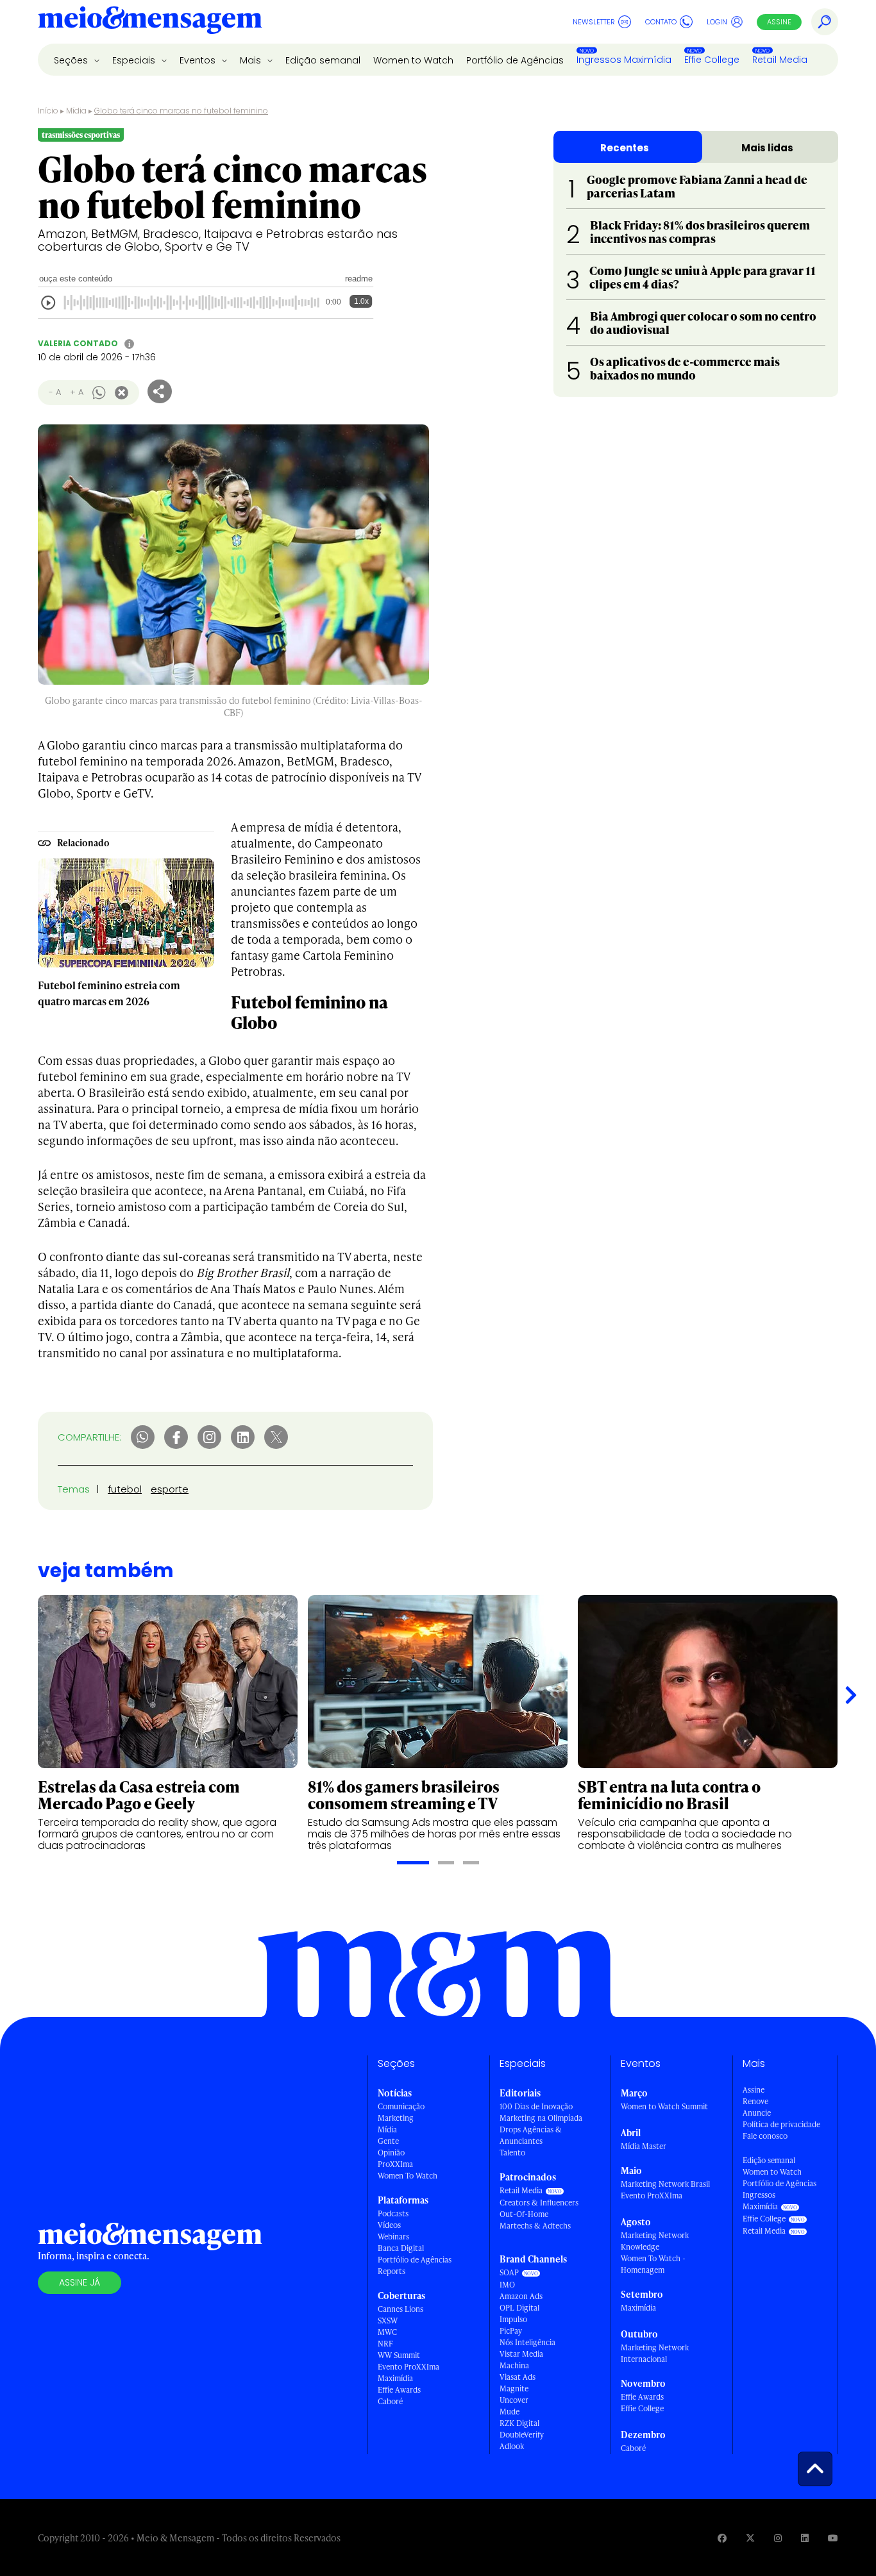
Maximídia (395, 2378)
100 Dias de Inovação (536, 2106)
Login (717, 22)
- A (55, 392)
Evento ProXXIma (409, 2367)
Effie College (712, 60)
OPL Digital (519, 2308)
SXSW (388, 2321)
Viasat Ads (518, 2377)
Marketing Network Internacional (655, 2353)
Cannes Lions (400, 2309)
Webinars (393, 2237)
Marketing (396, 2118)
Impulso (513, 2319)
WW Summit (399, 2355)
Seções (72, 60)
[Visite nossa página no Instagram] (778, 2538)
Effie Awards (399, 2390)
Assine (779, 22)
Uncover (514, 2400)
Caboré (390, 2401)
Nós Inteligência (527, 2342)
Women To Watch (408, 2176)
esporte (170, 1489)
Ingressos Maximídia (624, 60)
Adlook (512, 2446)
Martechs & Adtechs (535, 2226)
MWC (387, 2332)
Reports (392, 2271)
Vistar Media (521, 2354)
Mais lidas (767, 148)
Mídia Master (644, 2146)
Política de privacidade (781, 2124)
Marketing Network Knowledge (655, 2241)
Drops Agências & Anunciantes (531, 2135)
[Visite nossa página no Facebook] (722, 2538)
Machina (514, 2365)
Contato (661, 22)
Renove (755, 2101)
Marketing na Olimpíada (541, 2118)
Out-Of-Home (524, 2214)
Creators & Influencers (539, 2203)
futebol (125, 1489)
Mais (252, 60)
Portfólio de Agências (515, 60)
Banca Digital (401, 2248)
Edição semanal (323, 60)
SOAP (509, 2272)
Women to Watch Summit (664, 2106)
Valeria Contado (78, 343)
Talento (512, 2153)
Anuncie (757, 2113)
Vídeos (389, 2225)
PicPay (511, 2331)
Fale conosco (765, 2136)
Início (48, 111)
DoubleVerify (522, 2435)
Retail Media (780, 60)
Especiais (135, 60)
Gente (388, 2141)
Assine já (80, 2282)
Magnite (514, 2388)
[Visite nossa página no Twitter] (750, 2538)
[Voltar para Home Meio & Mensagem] (150, 22)
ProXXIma (395, 2164)
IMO (507, 2285)
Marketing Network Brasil (665, 2184)
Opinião (391, 2153)
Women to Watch (413, 60)
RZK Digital (519, 2423)
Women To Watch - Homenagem (653, 2264)
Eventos (199, 60)
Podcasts (393, 2213)
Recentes (625, 148)
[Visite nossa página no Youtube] (833, 2538)
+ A (77, 392)
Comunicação (401, 2106)
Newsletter (594, 22)
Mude (510, 2412)
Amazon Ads (521, 2296)
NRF (385, 2344)
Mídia (76, 111)
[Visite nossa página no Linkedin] (805, 2538)
